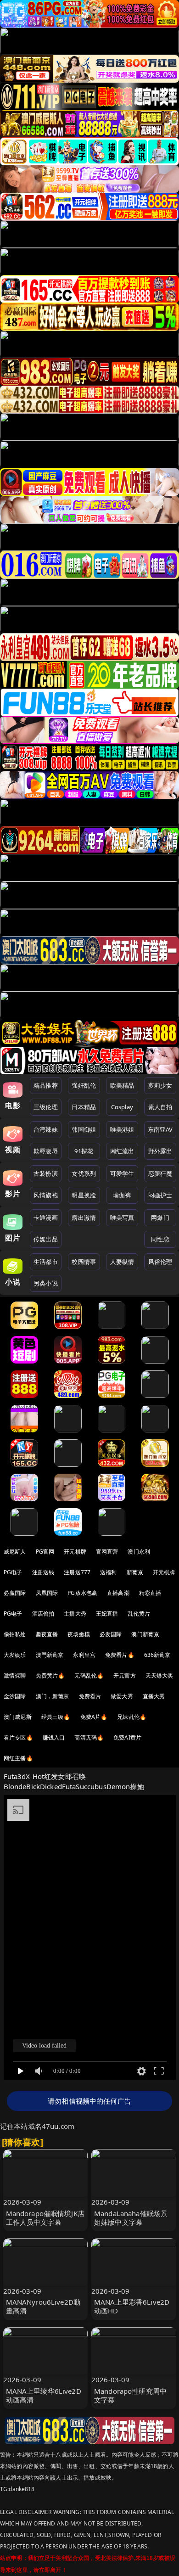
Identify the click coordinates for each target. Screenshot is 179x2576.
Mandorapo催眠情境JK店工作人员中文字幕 (45, 2218)
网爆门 (160, 1218)
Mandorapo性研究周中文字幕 (130, 2395)
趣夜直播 (47, 1634)
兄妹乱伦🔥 (132, 1717)
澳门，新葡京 (53, 1696)
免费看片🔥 (120, 1655)
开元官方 (125, 1675)
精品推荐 (46, 1085)
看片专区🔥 (18, 1737)
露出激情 (84, 1218)
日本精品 (84, 1107)
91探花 (84, 1151)
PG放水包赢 (82, 1593)
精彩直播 (150, 1593)
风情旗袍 (46, 1195)
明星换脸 (84, 1195)
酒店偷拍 (43, 1614)
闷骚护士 (160, 1195)
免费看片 (90, 1696)
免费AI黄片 (127, 1737)
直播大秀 (154, 1696)
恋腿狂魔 (160, 1173)
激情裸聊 (15, 1675)
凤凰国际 (47, 1593)
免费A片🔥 (94, 1717)
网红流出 (122, 1151)
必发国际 (111, 1634)
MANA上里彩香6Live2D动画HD (132, 2306)
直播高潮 (118, 1593)
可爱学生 (122, 1173)
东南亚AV (160, 1129)
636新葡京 (157, 1655)
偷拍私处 (15, 1634)
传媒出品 (46, 1239)
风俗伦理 (160, 1262)
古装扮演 (46, 1173)
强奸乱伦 (84, 1085)
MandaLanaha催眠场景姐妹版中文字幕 (131, 2218)
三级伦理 (46, 1107)
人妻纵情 (122, 1262)
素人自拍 (160, 1107)
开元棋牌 (75, 1552)
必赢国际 (15, 1593)
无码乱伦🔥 (89, 1675)
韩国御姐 (84, 1129)
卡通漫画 (46, 1218)
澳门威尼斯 (18, 1717)
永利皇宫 (84, 1655)
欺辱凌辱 (46, 1151)
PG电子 (13, 1572)
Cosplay (122, 1107)
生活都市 (46, 1262)
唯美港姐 (122, 1129)
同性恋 (160, 1239)
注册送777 (77, 1572)
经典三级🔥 (56, 1717)
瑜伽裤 (122, 1195)
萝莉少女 (160, 1085)
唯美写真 (122, 1218)
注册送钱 (43, 1572)
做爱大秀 (122, 1696)
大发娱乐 (15, 1655)
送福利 (108, 1572)
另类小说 (46, 1283)
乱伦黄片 (139, 1614)
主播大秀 (75, 1614)
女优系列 (84, 1173)
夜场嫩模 (79, 1634)
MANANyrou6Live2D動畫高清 (43, 2306)
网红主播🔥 (18, 1758)
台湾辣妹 (46, 1129)
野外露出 (160, 1151)
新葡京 (135, 1572)
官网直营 (107, 1552)
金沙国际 (15, 1696)
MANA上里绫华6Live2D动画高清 (44, 2395)
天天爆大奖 (159, 1675)
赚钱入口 (54, 1737)
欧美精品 (122, 1085)
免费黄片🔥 (50, 1675)
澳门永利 (139, 1552)
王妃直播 (107, 1614)
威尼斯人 (15, 1552)
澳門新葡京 (50, 1655)
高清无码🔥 (89, 1737)
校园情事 (84, 1262)
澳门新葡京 (145, 1634)
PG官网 (45, 1552)
